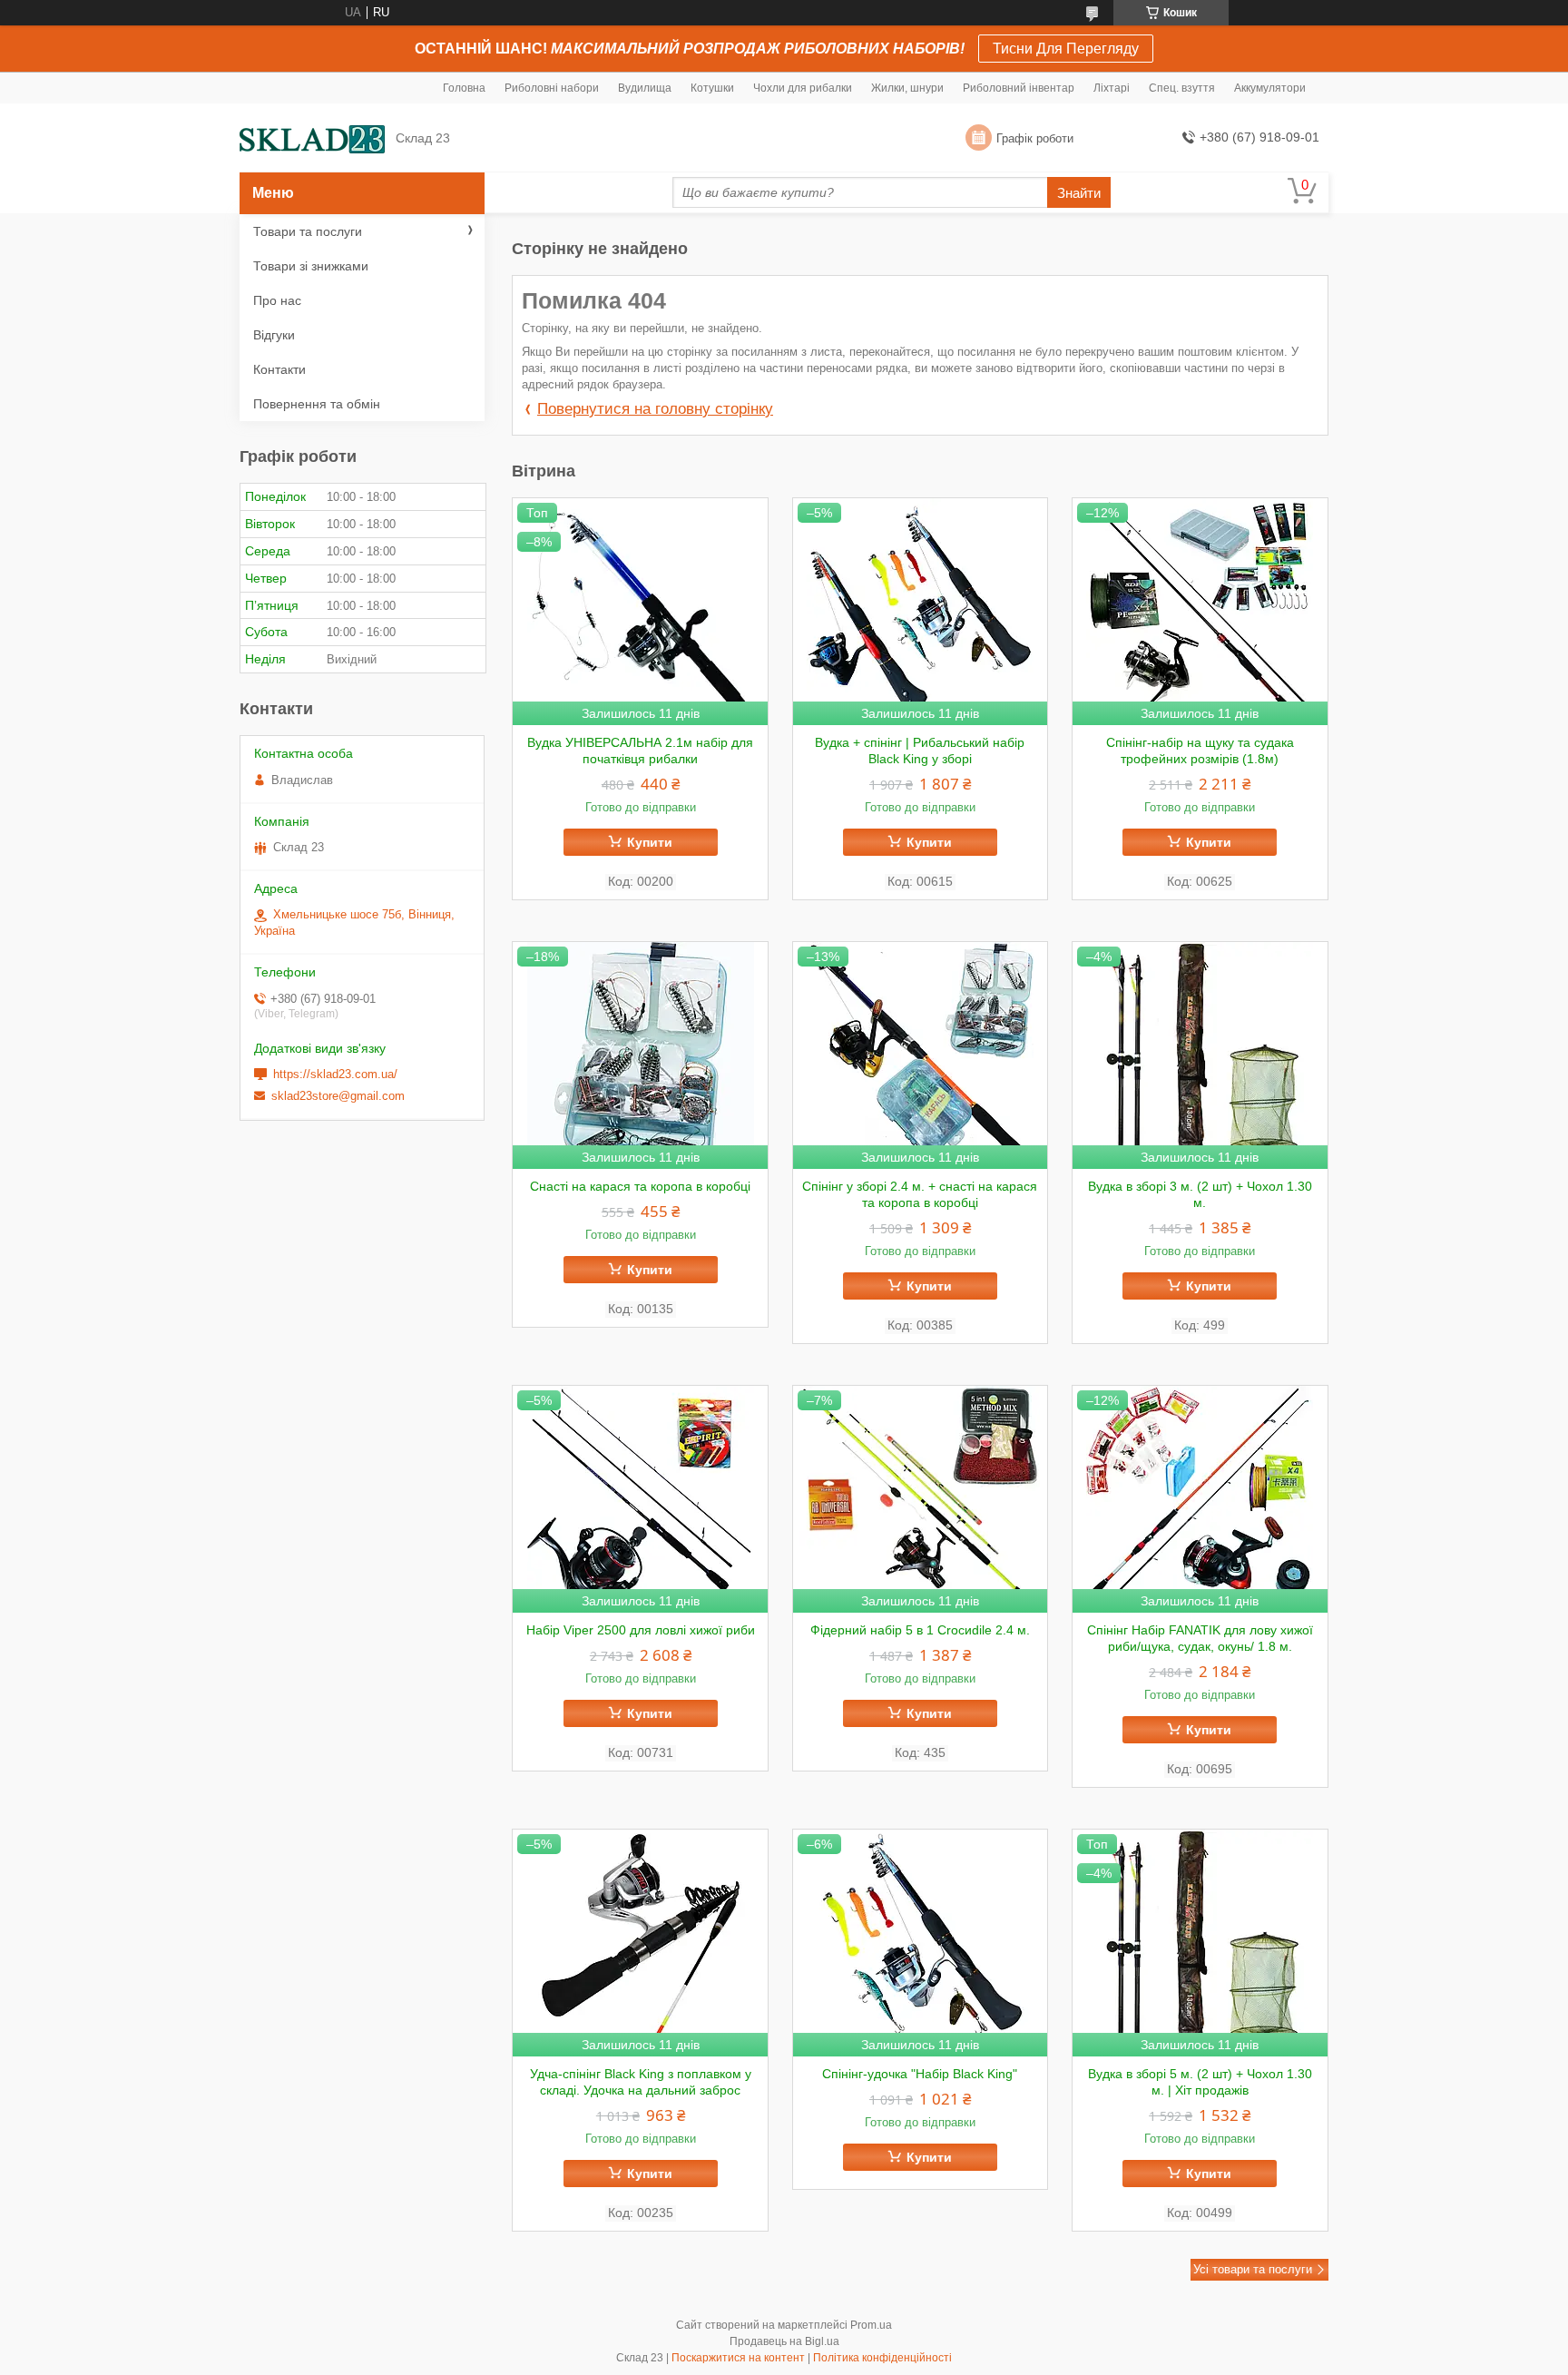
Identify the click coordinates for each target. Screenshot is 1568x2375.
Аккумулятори (1270, 88)
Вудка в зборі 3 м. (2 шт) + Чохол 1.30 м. (1200, 1194)
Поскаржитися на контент (738, 2358)
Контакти (279, 369)
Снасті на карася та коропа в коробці (640, 1186)
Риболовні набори (552, 88)
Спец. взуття (1182, 88)
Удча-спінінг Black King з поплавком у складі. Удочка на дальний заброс (641, 2082)
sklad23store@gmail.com (338, 1096)
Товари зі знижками (311, 266)
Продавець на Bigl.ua (784, 2341)
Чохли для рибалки (803, 88)
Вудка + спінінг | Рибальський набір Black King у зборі (920, 751)
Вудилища (645, 88)
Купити (650, 842)
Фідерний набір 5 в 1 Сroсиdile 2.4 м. (920, 1630)
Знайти (1079, 193)
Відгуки (274, 335)
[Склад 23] (312, 138)
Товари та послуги (308, 231)
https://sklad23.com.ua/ (335, 1074)
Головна (464, 88)
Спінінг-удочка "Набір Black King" (920, 2074)
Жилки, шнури (907, 88)
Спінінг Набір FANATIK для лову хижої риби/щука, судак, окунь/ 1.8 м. (1200, 1638)
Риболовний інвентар (1019, 88)
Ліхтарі (1112, 88)
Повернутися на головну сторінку (655, 409)
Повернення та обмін (317, 404)
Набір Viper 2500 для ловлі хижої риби (641, 1630)
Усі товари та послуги (1253, 2269)
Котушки (712, 88)
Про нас (277, 300)
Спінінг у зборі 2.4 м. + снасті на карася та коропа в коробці (920, 1194)
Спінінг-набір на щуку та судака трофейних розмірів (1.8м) (1200, 751)
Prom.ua (871, 2325)
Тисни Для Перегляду (1066, 49)
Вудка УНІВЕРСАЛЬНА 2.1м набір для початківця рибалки (640, 751)
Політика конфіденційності (882, 2358)
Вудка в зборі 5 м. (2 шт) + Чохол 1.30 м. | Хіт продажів (1200, 2082)
